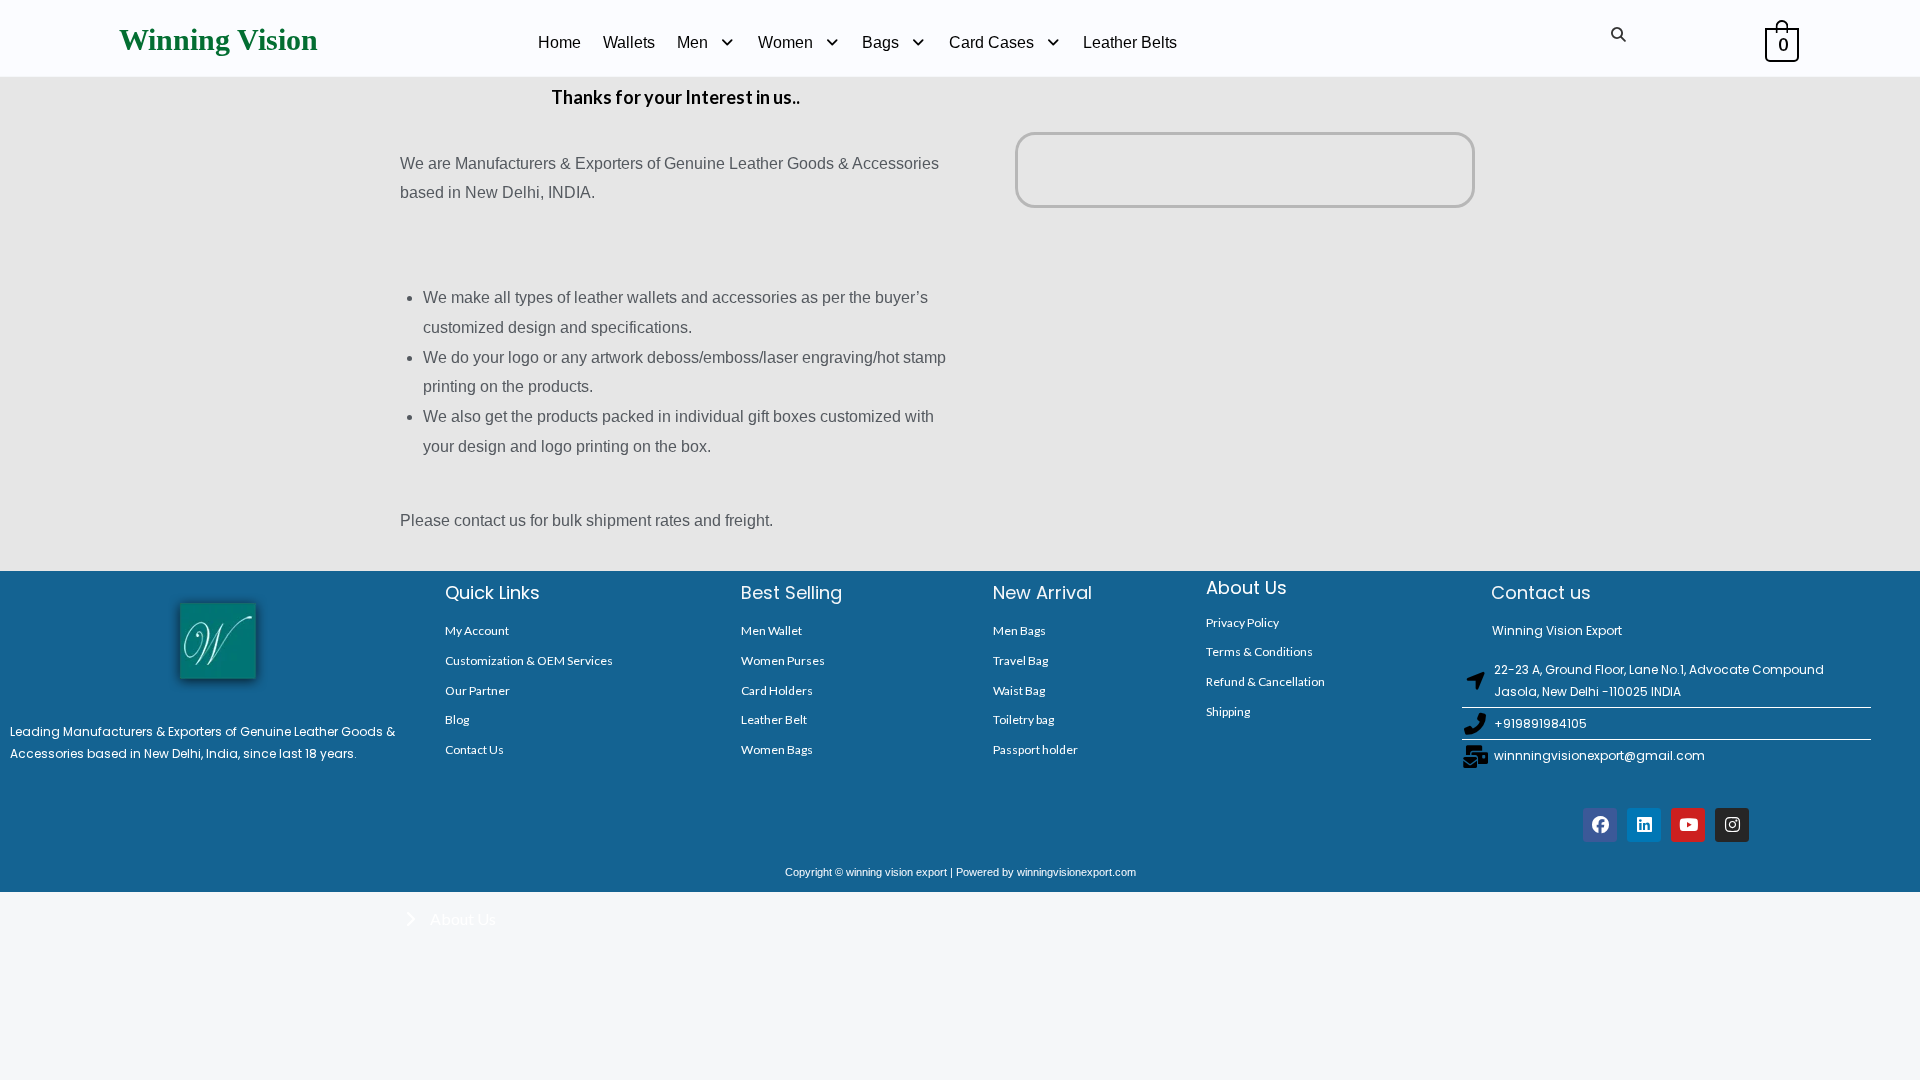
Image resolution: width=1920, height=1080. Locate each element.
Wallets (629, 42)
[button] (706, 43)
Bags (880, 42)
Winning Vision (218, 39)
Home (559, 42)
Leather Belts (1130, 42)
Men (692, 42)
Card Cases (991, 42)
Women (785, 42)
